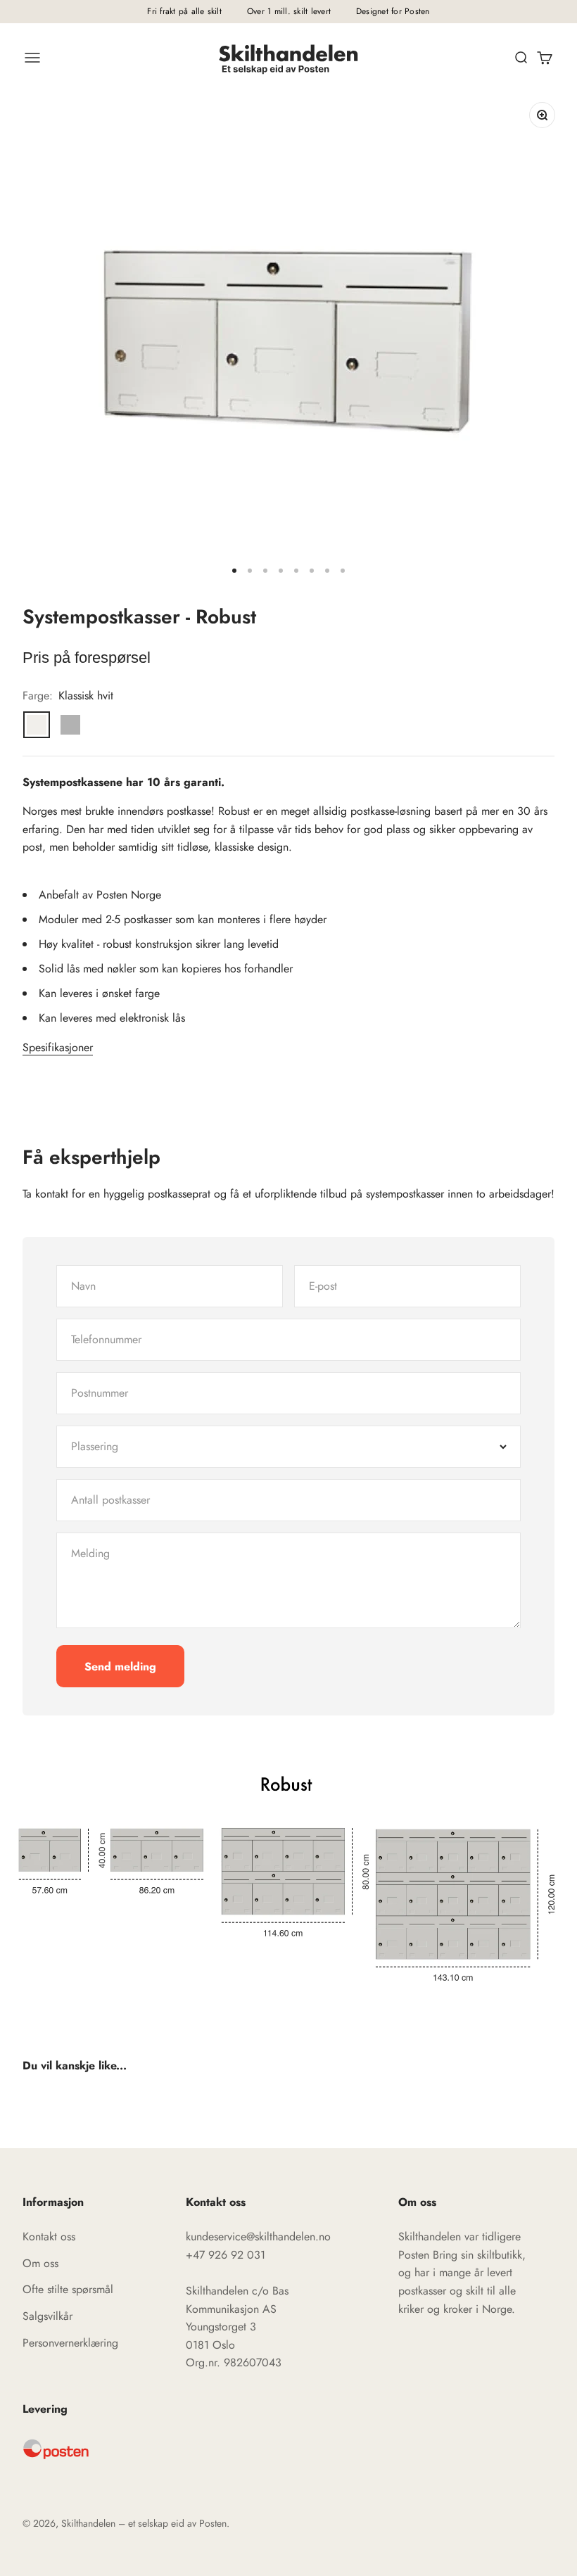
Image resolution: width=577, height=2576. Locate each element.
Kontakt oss (49, 2236)
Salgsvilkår (47, 2316)
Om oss (40, 2263)
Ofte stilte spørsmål (68, 2289)
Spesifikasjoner (58, 1047)
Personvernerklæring (70, 2343)
